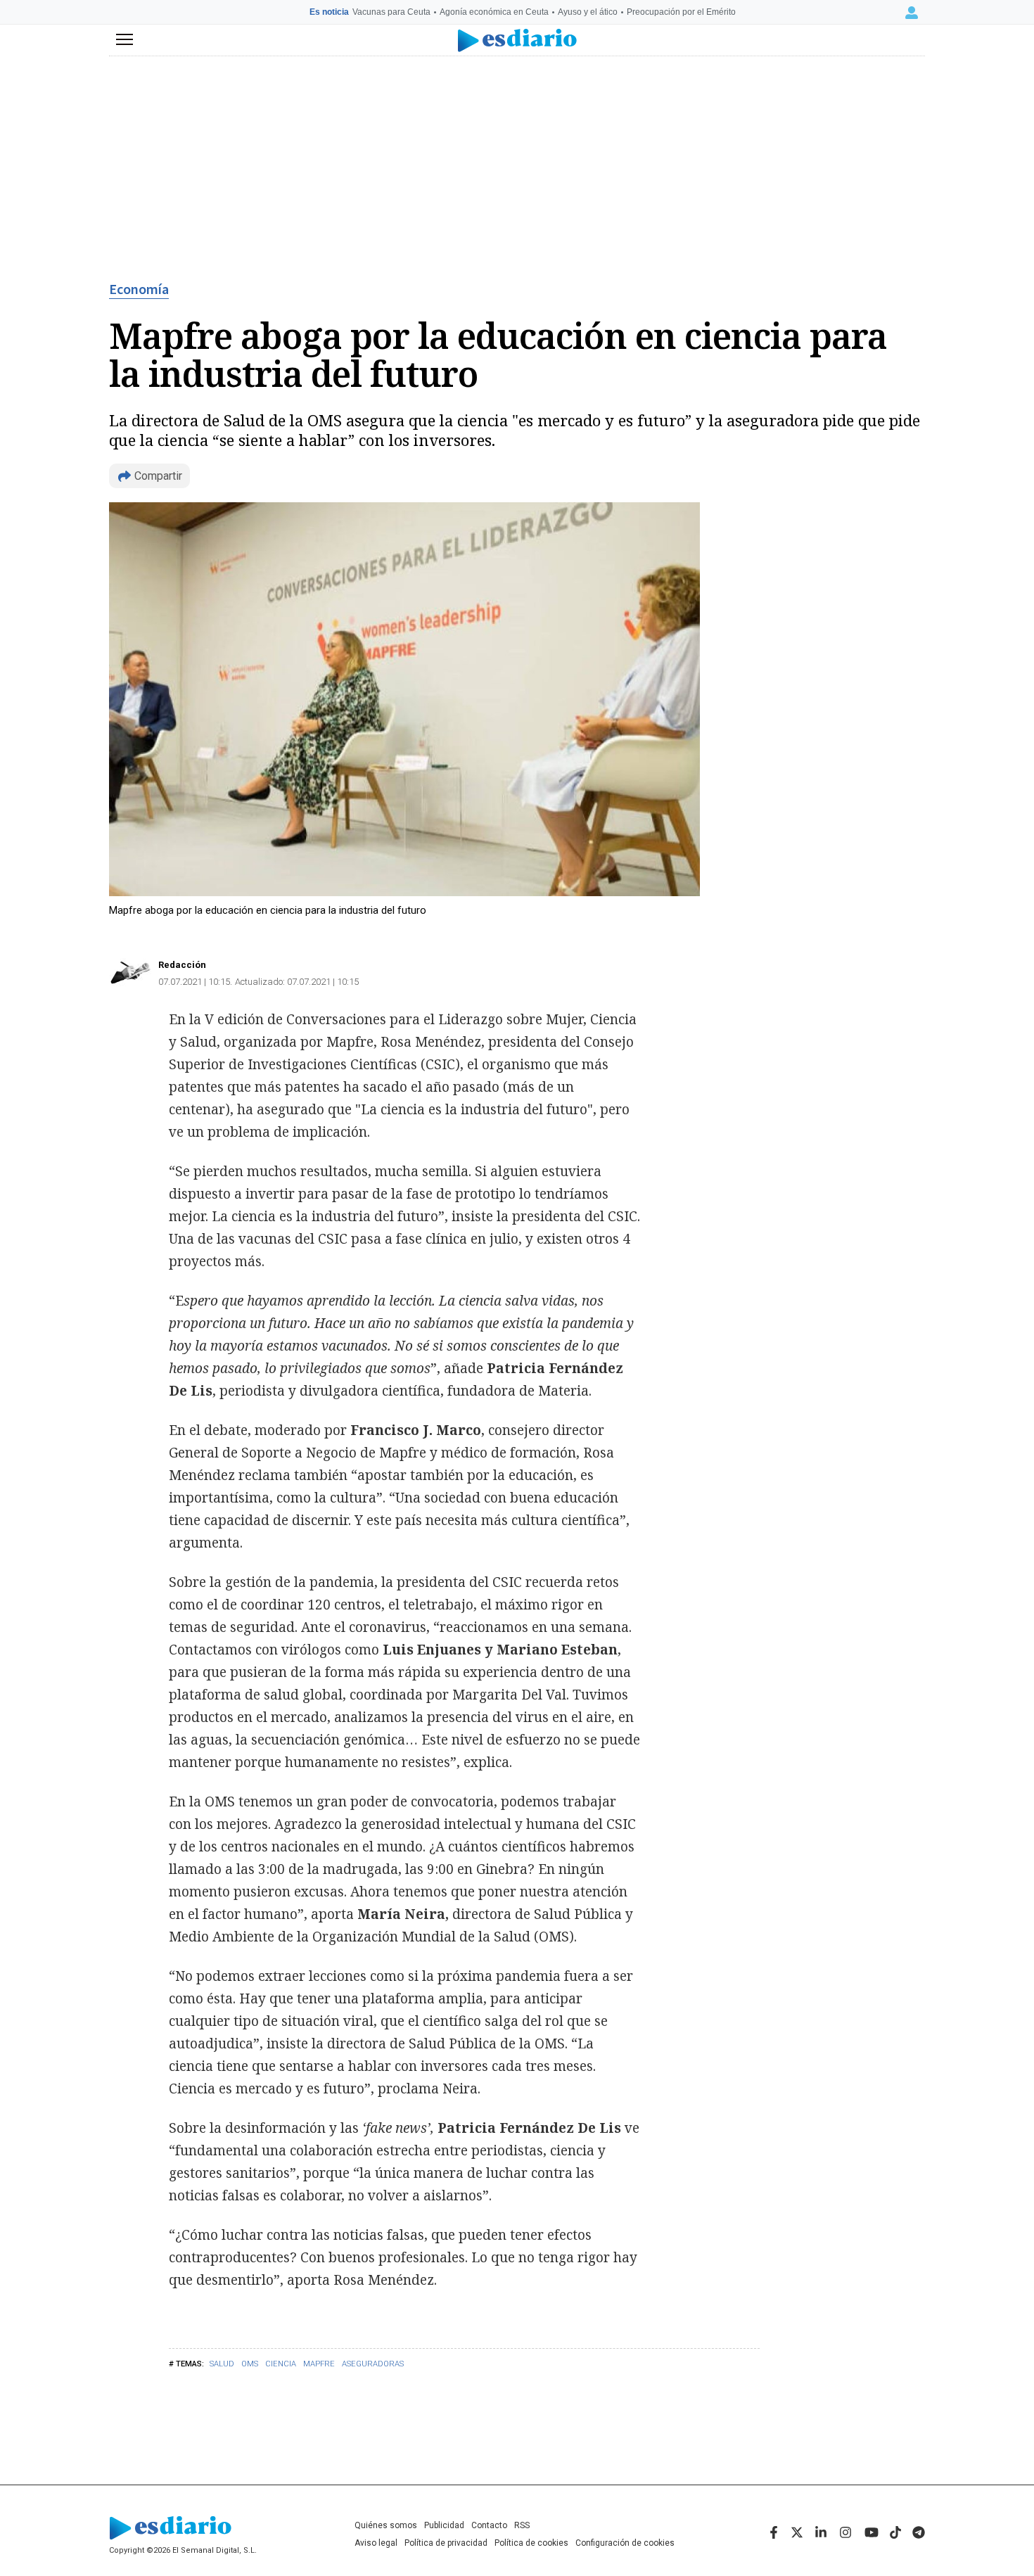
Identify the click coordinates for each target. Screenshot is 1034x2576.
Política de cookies (531, 2543)
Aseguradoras (373, 2364)
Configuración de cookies (625, 2543)
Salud (222, 2364)
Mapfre (319, 2364)
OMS (250, 2364)
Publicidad (444, 2525)
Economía (139, 290)
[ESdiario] (517, 40)
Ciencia (281, 2364)
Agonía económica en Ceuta (494, 12)
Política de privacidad (446, 2543)
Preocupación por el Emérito (681, 12)
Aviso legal (376, 2543)
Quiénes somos (386, 2525)
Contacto (489, 2525)
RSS (522, 2525)
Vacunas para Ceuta (391, 12)
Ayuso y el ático (588, 12)
